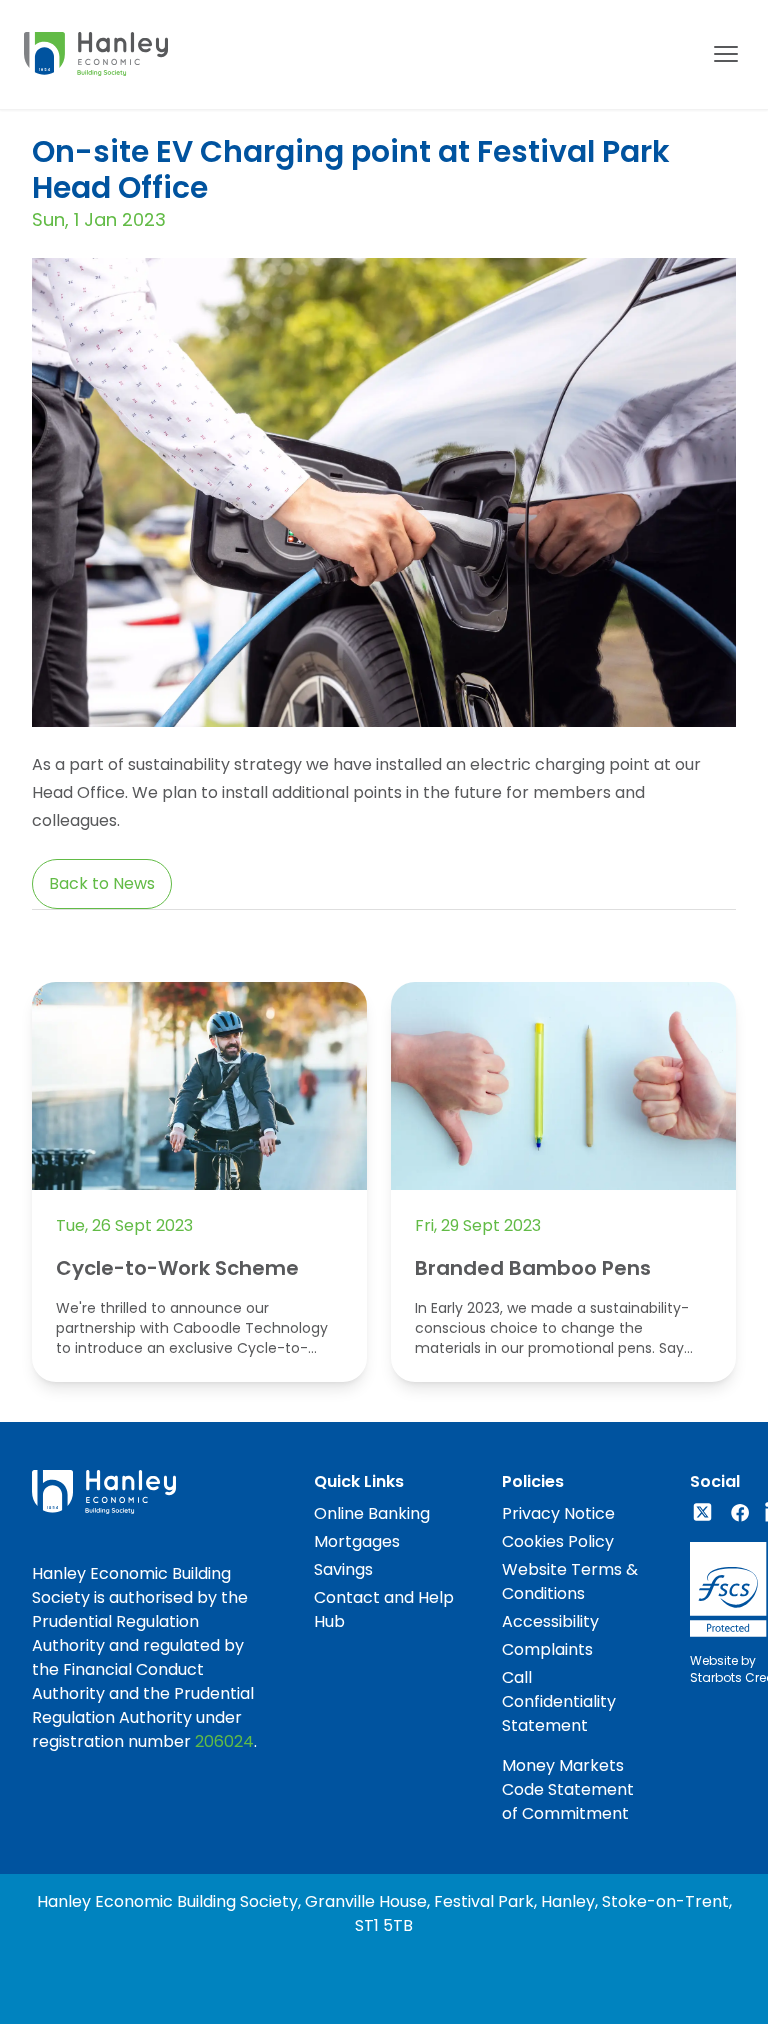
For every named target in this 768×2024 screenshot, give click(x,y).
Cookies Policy (558, 1541)
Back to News (102, 883)
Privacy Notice (558, 1513)
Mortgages (357, 1541)
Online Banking (372, 1513)
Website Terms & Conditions (570, 1581)
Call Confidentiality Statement (559, 1701)
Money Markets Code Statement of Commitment (568, 1789)
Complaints (547, 1649)
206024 (224, 1741)
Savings (343, 1569)
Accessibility (550, 1621)
